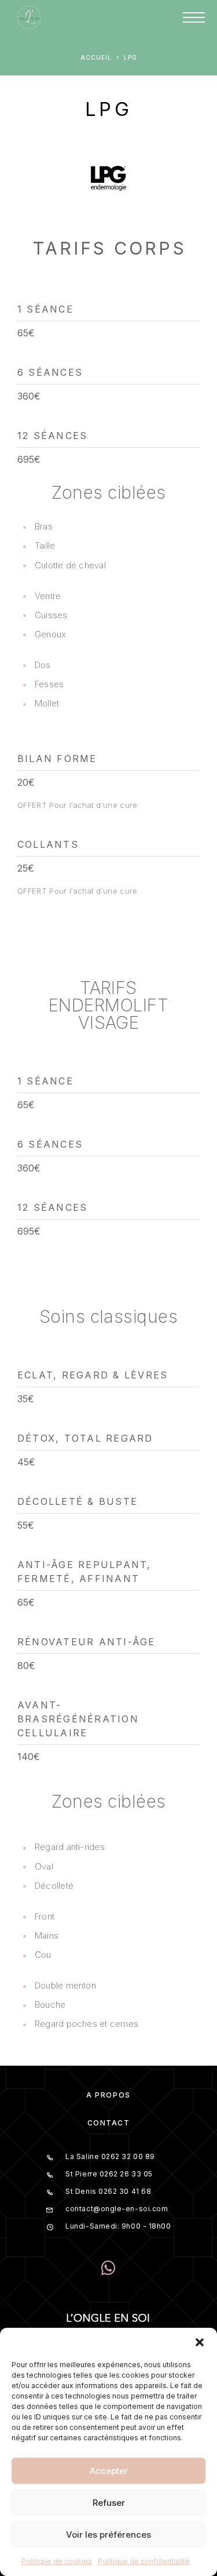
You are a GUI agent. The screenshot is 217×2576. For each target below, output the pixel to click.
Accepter (109, 2471)
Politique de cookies (57, 2561)
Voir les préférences (108, 2535)
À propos (108, 2095)
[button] (200, 2342)
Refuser (109, 2503)
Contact (109, 2123)
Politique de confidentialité (144, 2561)
